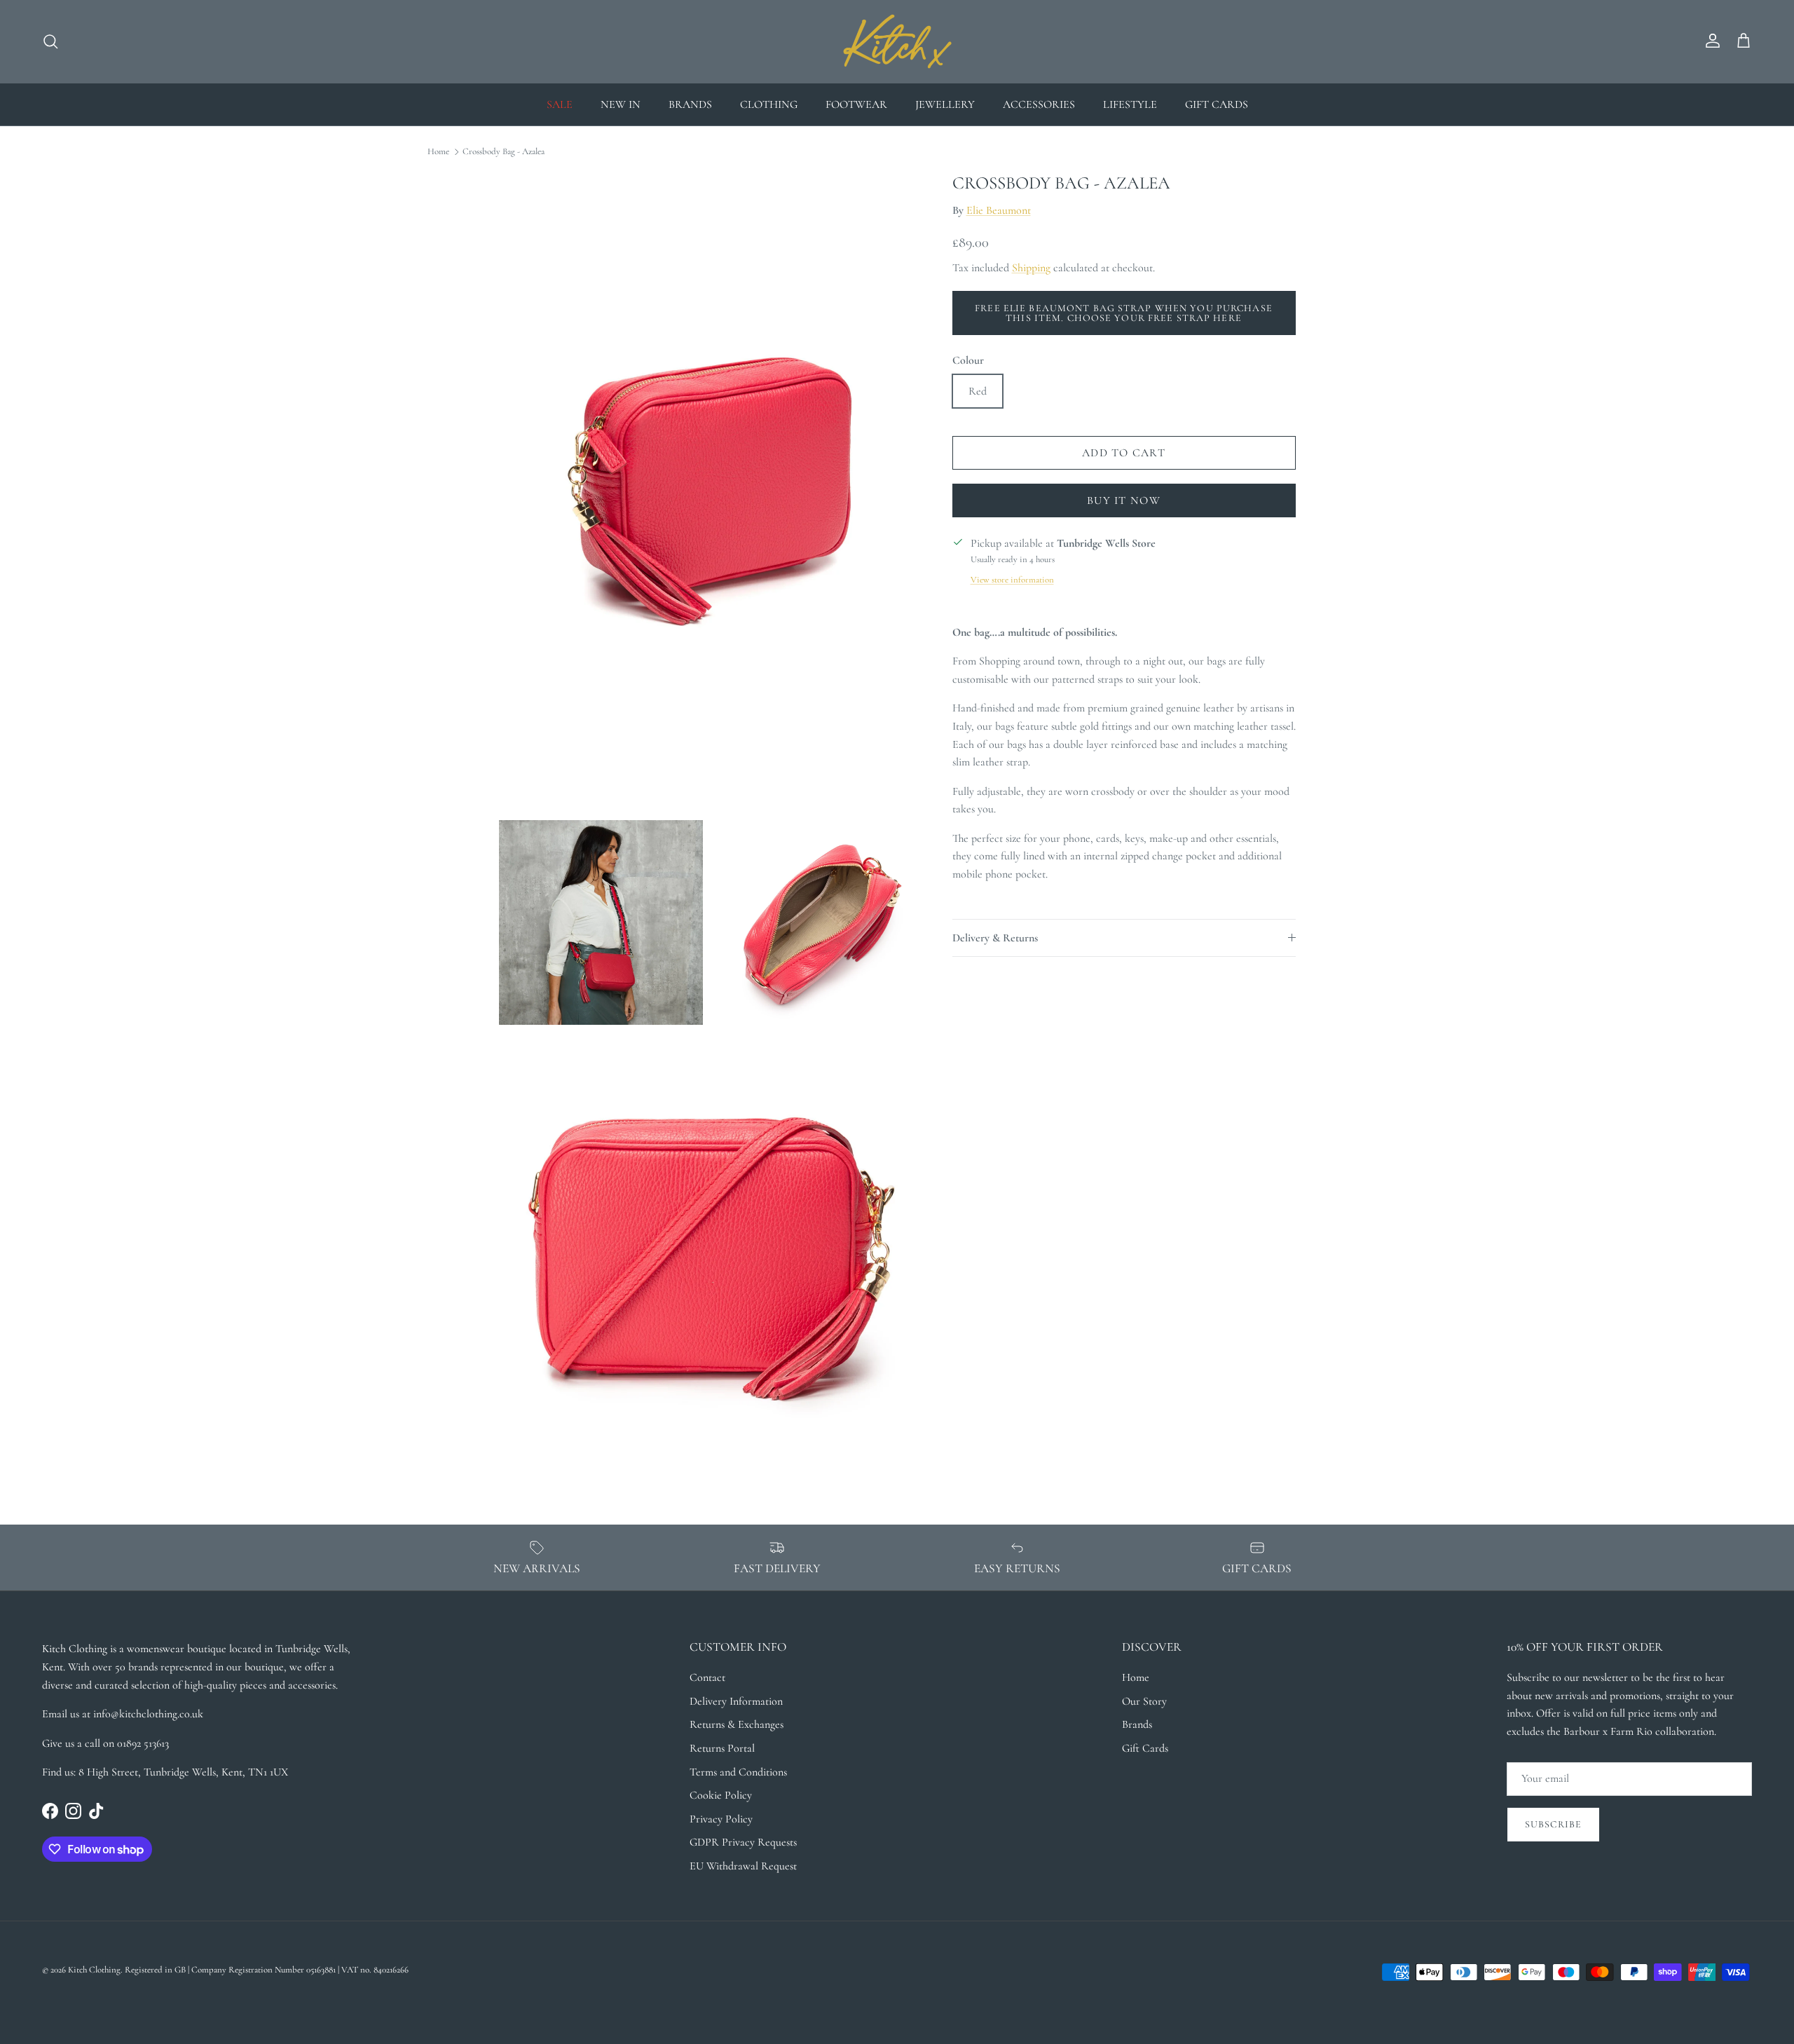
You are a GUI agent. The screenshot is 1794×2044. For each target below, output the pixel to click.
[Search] (50, 41)
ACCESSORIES (1039, 104)
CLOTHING (769, 104)
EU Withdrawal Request (743, 1866)
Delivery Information (736, 1701)
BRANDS (690, 104)
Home (438, 151)
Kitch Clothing (94, 1970)
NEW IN (621, 104)
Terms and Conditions (738, 1772)
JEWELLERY (945, 104)
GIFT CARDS (1217, 104)
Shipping (1031, 268)
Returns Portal (722, 1748)
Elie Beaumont (999, 210)
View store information (1012, 580)
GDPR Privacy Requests (743, 1842)
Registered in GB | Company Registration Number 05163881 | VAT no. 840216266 (267, 1970)
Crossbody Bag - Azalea (504, 151)
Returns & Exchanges (737, 1724)
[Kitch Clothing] (897, 41)
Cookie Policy (721, 1795)
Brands (1137, 1724)
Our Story (1144, 1701)
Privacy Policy (721, 1819)
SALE (560, 104)
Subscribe (1553, 1824)
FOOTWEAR (856, 104)
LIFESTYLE (1130, 104)
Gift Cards (1145, 1748)
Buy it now (1124, 500)
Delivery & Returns (995, 938)
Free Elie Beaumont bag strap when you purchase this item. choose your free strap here (1124, 313)
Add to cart (1124, 453)
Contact (707, 1677)
